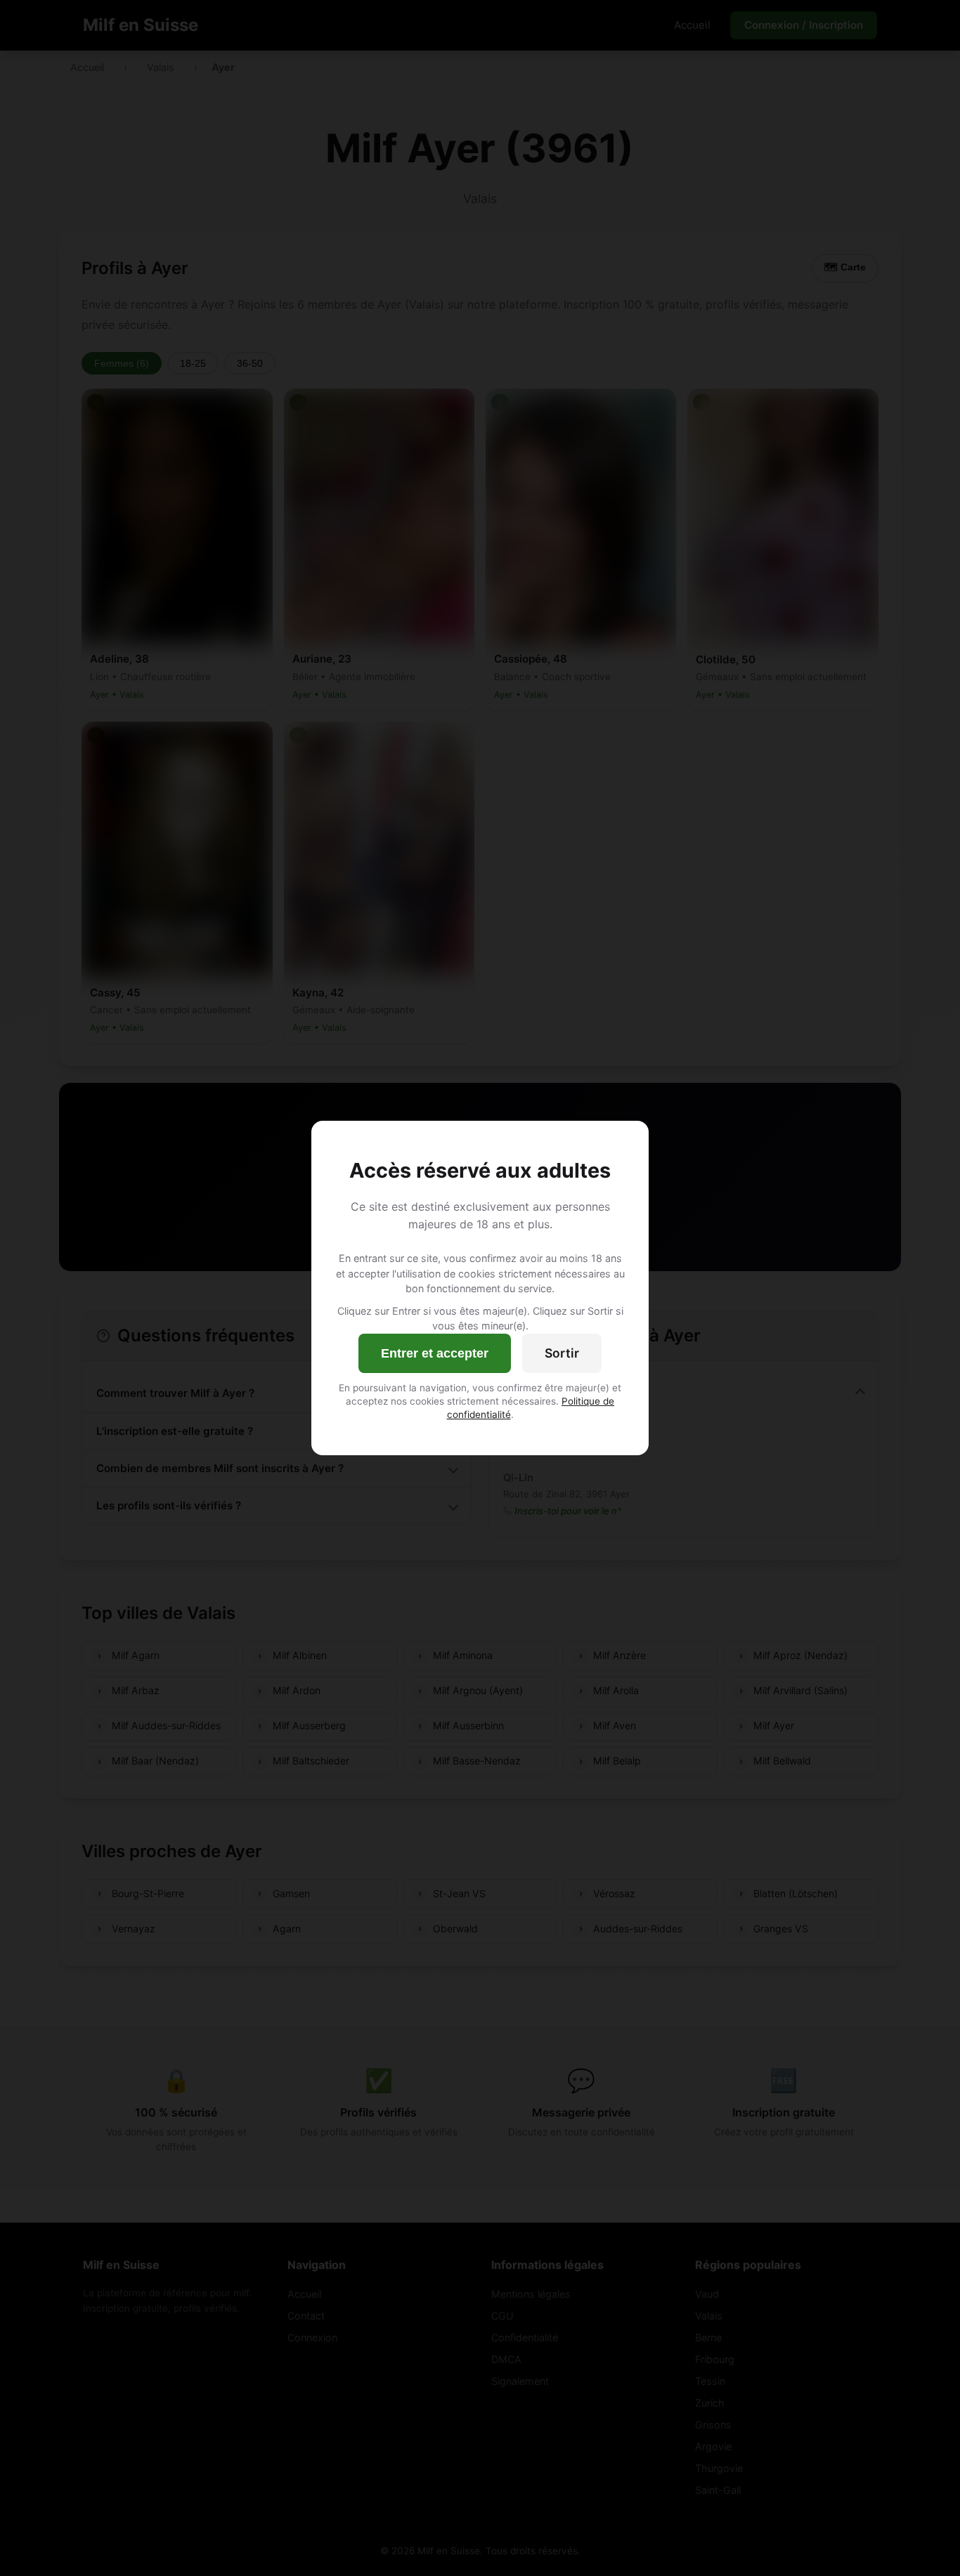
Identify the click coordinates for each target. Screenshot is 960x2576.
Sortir (562, 1353)
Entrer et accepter (435, 1353)
